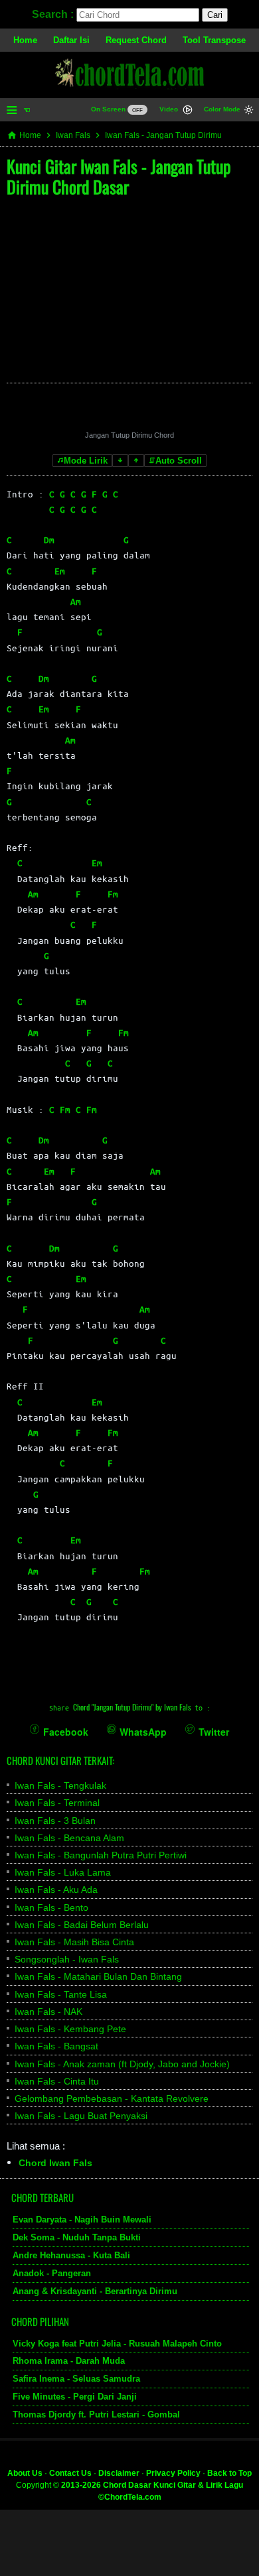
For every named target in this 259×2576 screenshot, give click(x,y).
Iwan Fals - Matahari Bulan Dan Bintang (98, 1976)
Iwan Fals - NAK (48, 2012)
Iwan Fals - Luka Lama (63, 1872)
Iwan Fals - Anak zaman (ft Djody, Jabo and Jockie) (122, 2064)
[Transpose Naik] (136, 461)
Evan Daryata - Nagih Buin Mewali (82, 2220)
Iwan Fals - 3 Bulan (55, 1821)
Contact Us (70, 2473)
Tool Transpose (214, 40)
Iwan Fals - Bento (51, 1907)
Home (25, 40)
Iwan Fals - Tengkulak (60, 1785)
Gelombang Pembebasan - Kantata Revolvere (112, 2098)
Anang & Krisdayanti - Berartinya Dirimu (95, 2290)
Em (60, 571)
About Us (25, 2473)
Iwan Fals (73, 135)
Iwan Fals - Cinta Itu (57, 2081)
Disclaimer (119, 2473)
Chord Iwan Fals (55, 2163)
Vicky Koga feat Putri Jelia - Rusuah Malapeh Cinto (117, 2343)
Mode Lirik (86, 461)
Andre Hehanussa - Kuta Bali (71, 2255)
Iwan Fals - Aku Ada (56, 1890)
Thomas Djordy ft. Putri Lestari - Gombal (96, 2415)
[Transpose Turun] (120, 461)
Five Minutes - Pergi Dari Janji (75, 2397)
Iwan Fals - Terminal (57, 1803)
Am (76, 601)
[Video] (188, 111)
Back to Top (229, 2473)
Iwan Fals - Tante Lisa (61, 1994)
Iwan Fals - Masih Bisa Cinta (74, 1942)
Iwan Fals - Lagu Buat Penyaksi (81, 2116)
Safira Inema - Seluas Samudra (76, 2379)
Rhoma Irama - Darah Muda (69, 2361)
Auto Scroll (179, 461)
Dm (49, 540)
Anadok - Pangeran (52, 2273)
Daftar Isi (71, 40)
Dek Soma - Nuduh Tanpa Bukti (77, 2237)
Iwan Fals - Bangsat (56, 2046)
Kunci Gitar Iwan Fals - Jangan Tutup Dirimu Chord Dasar (119, 176)
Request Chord (136, 40)
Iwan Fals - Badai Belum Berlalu (82, 1925)
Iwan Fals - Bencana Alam (69, 1838)
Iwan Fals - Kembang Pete (70, 2029)
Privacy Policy (173, 2473)
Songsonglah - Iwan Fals (67, 1959)
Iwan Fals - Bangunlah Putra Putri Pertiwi (101, 1855)
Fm (113, 894)
